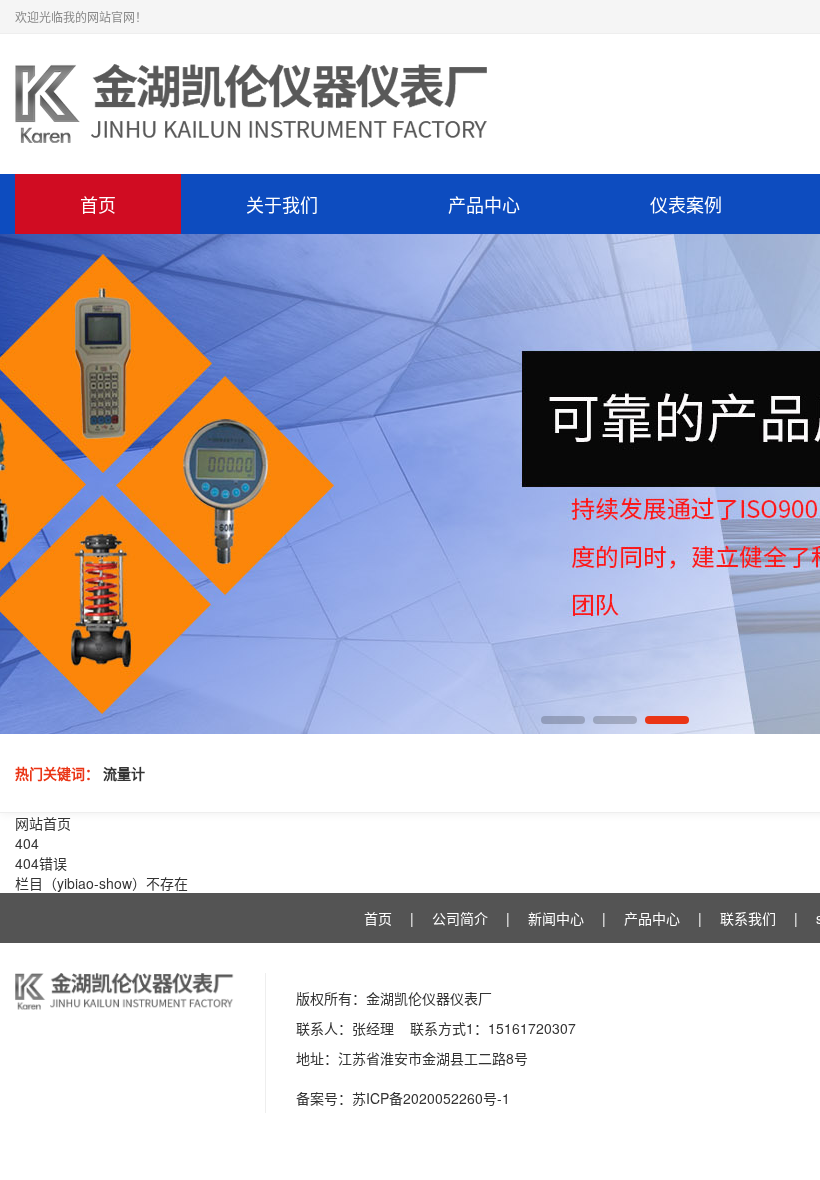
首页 (98, 204)
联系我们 (748, 918)
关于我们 (282, 204)
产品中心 (484, 204)
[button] (563, 720)
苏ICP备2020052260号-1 (431, 1098)
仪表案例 (686, 204)
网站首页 (43, 823)
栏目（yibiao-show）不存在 (101, 883)
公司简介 (460, 918)
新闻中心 (556, 918)
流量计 (124, 773)
